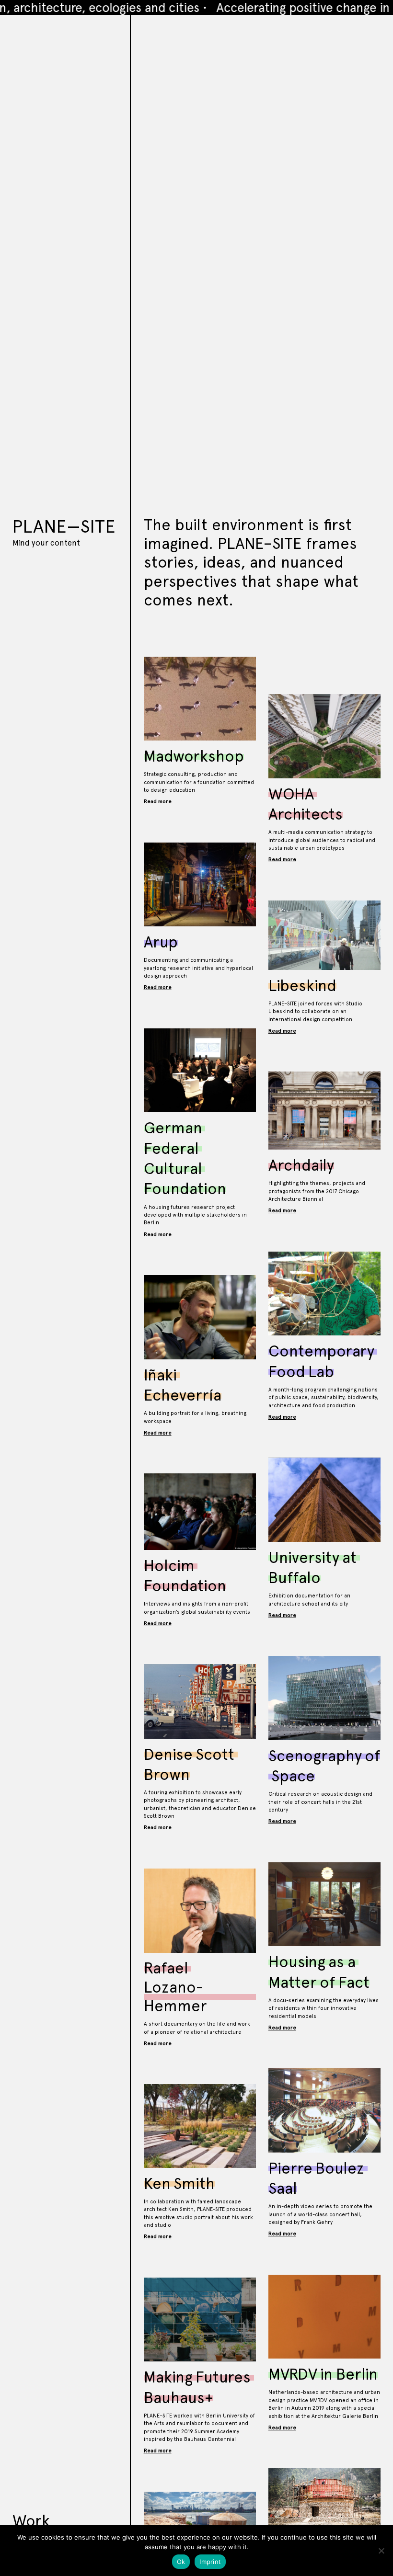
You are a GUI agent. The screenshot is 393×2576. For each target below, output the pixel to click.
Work (31, 2521)
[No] (381, 2551)
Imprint (210, 2562)
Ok (181, 2562)
